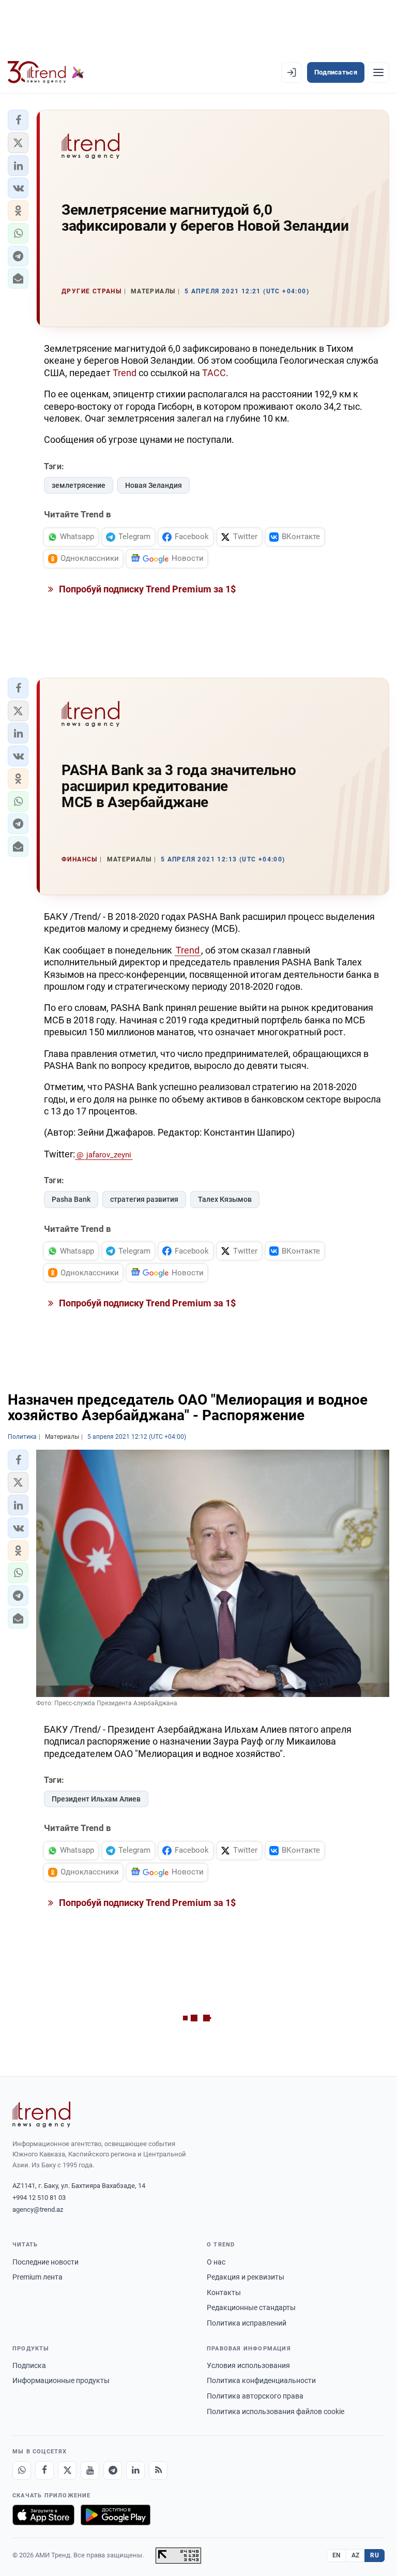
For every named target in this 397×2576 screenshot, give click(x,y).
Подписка (29, 2365)
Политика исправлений (247, 2323)
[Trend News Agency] (41, 2115)
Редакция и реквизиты (246, 2277)
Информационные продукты (61, 2380)
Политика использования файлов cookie (276, 2411)
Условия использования (248, 2365)
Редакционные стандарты (251, 2307)
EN (337, 2555)
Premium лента (37, 2277)
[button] (18, 120)
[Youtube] (90, 2470)
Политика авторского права (255, 2396)
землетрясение (79, 485)
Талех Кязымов (225, 1199)
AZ (356, 2555)
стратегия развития (144, 1199)
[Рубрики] (378, 72)
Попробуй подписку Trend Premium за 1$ (146, 589)
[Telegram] (113, 2470)
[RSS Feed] (158, 2470)
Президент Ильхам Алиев (96, 1799)
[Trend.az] (46, 72)
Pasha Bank (71, 1199)
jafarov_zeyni (109, 1155)
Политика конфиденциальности (261, 2380)
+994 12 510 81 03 (39, 2198)
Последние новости (45, 2262)
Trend (125, 373)
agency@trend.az (38, 2209)
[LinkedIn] (135, 2470)
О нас (216, 2262)
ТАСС (214, 373)
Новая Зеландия (154, 485)
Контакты (224, 2292)
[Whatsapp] (22, 2470)
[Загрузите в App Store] (43, 2515)
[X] (67, 2470)
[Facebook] (44, 2470)
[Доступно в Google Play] (116, 2515)
